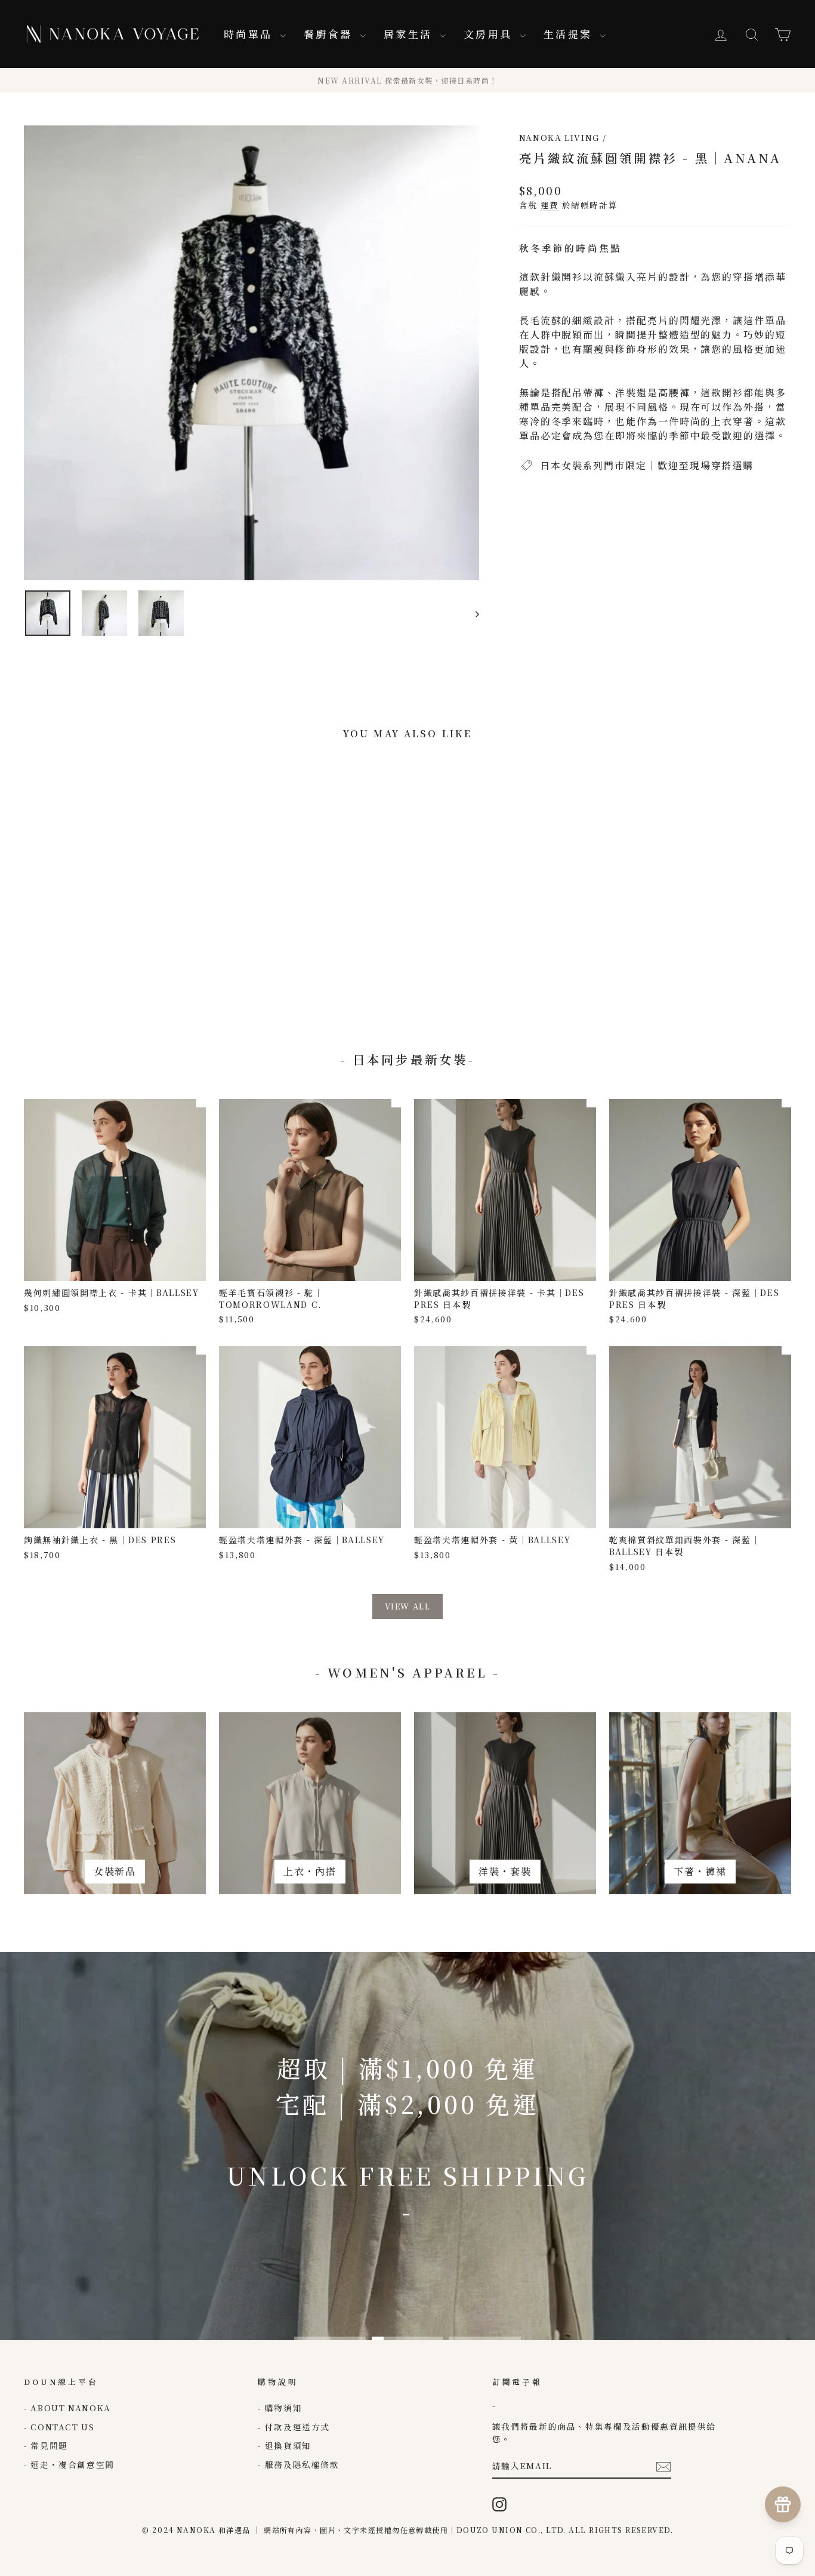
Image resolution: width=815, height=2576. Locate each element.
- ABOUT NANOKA (67, 2408)
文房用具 (490, 34)
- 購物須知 (280, 2408)
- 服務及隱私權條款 (298, 2464)
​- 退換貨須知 (284, 2445)
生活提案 (570, 34)
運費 (550, 205)
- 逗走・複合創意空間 (69, 2464)
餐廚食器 (330, 34)
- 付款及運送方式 (294, 2427)
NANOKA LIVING (559, 137)
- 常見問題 (46, 2445)
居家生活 (410, 34)
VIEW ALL (407, 1606)
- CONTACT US (59, 2427)
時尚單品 (250, 34)
